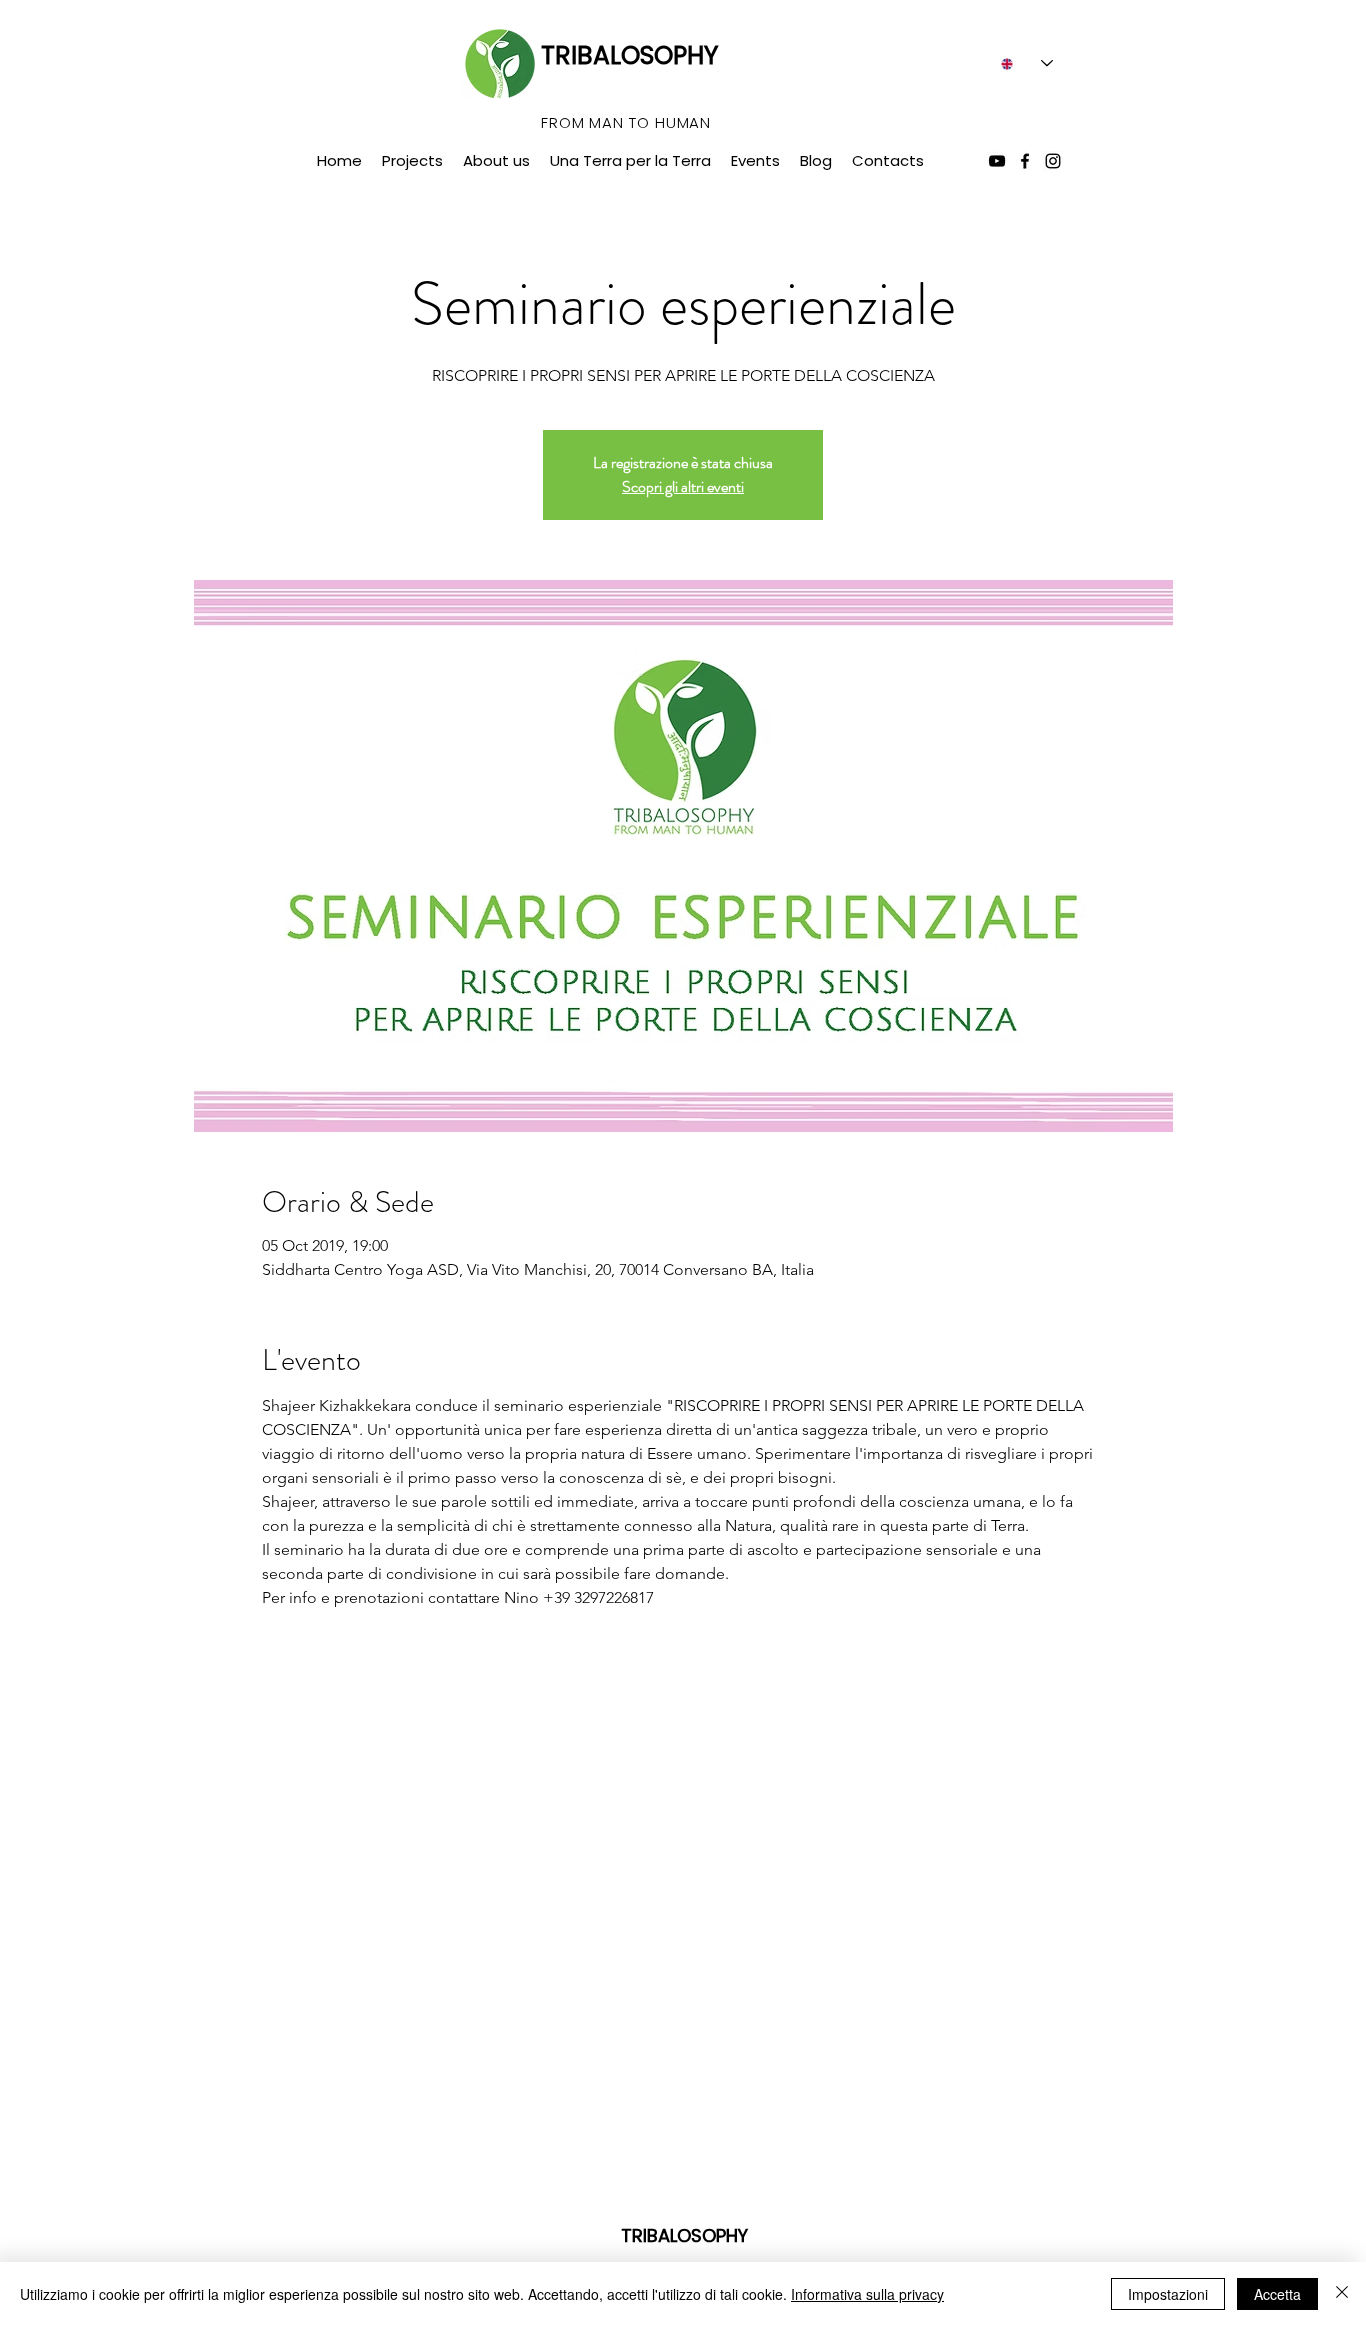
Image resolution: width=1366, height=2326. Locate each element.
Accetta (1277, 2294)
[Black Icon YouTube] (997, 161)
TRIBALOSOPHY (629, 55)
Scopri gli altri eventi (683, 486)
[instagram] (1053, 161)
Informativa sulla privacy (867, 2294)
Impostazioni (1168, 2294)
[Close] (1342, 2294)
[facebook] (1025, 161)
